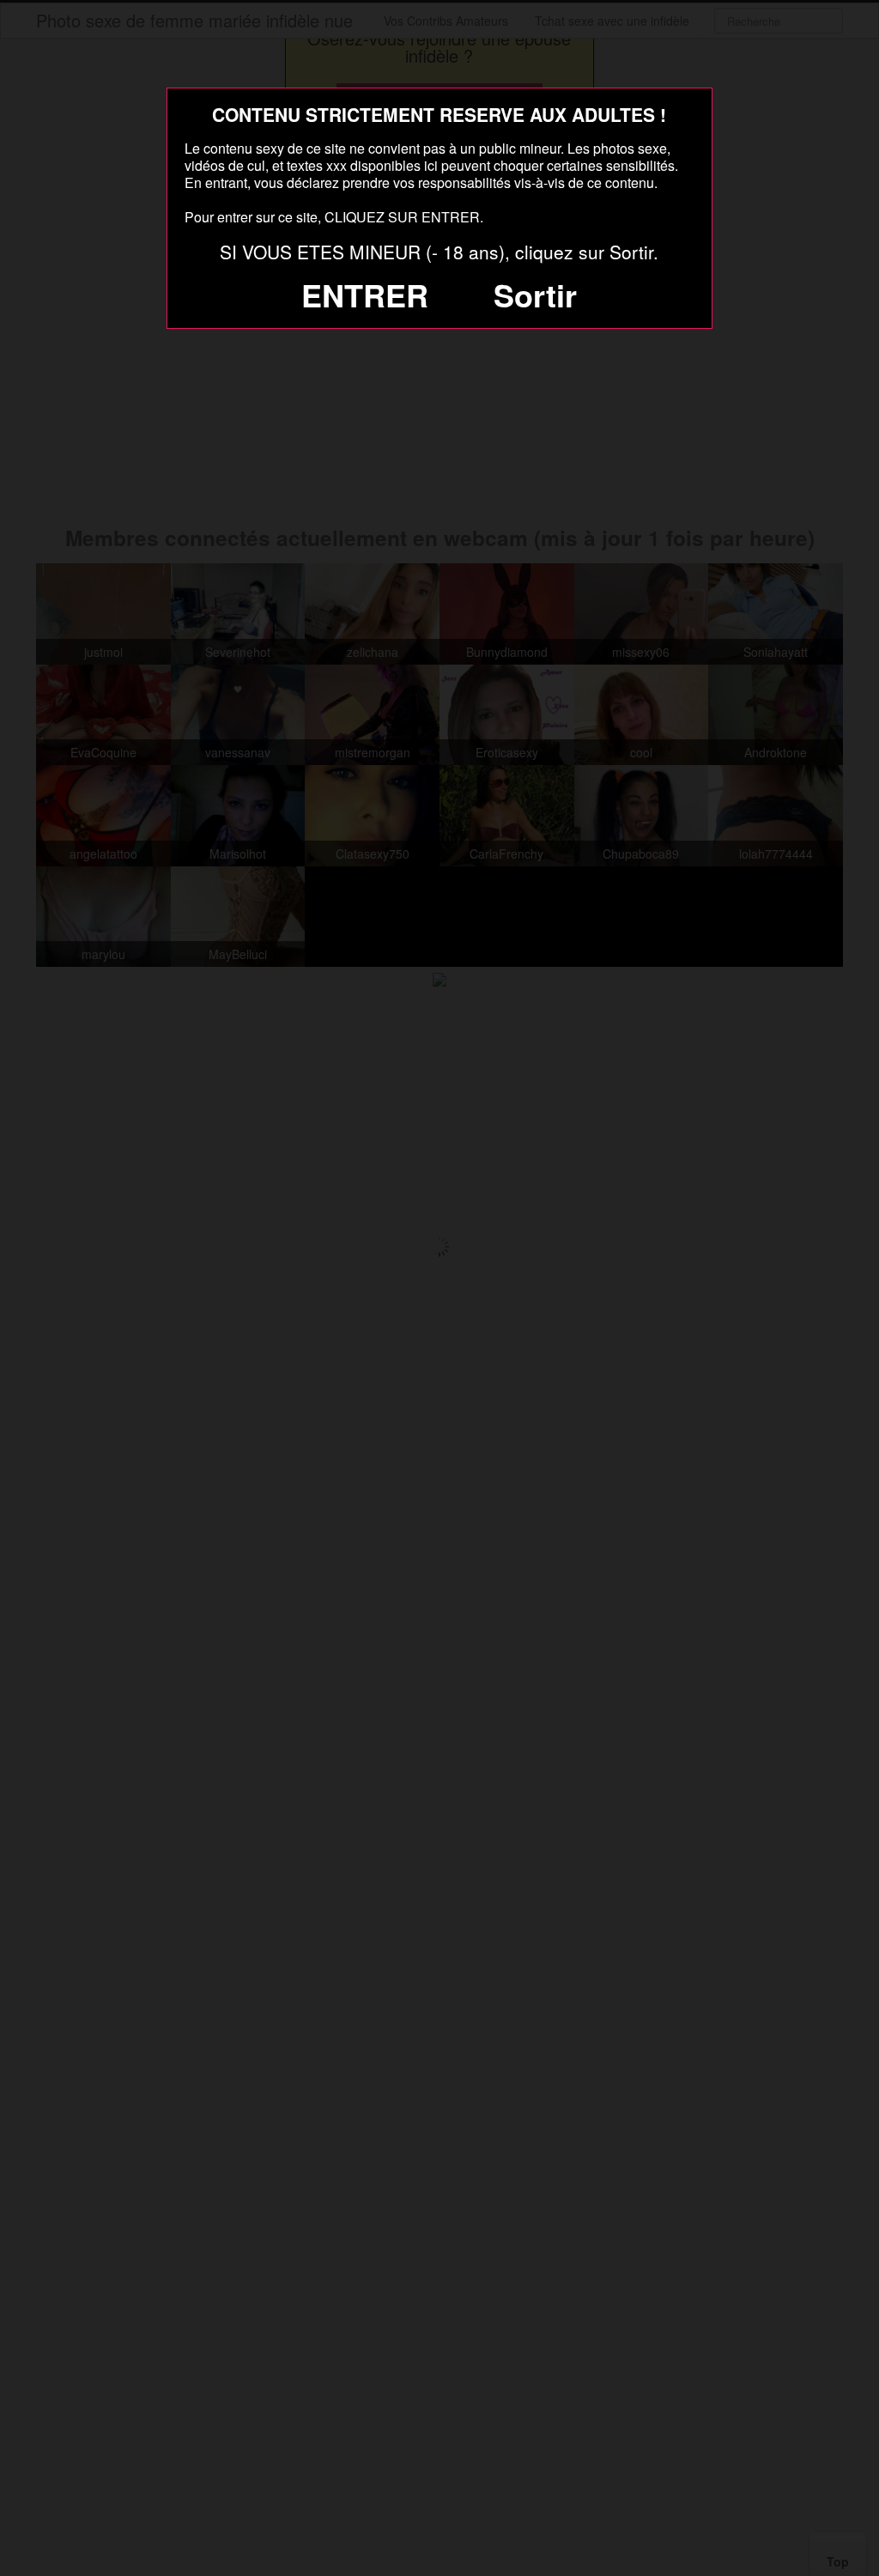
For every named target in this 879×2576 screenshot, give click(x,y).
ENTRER (365, 295)
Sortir (535, 295)
